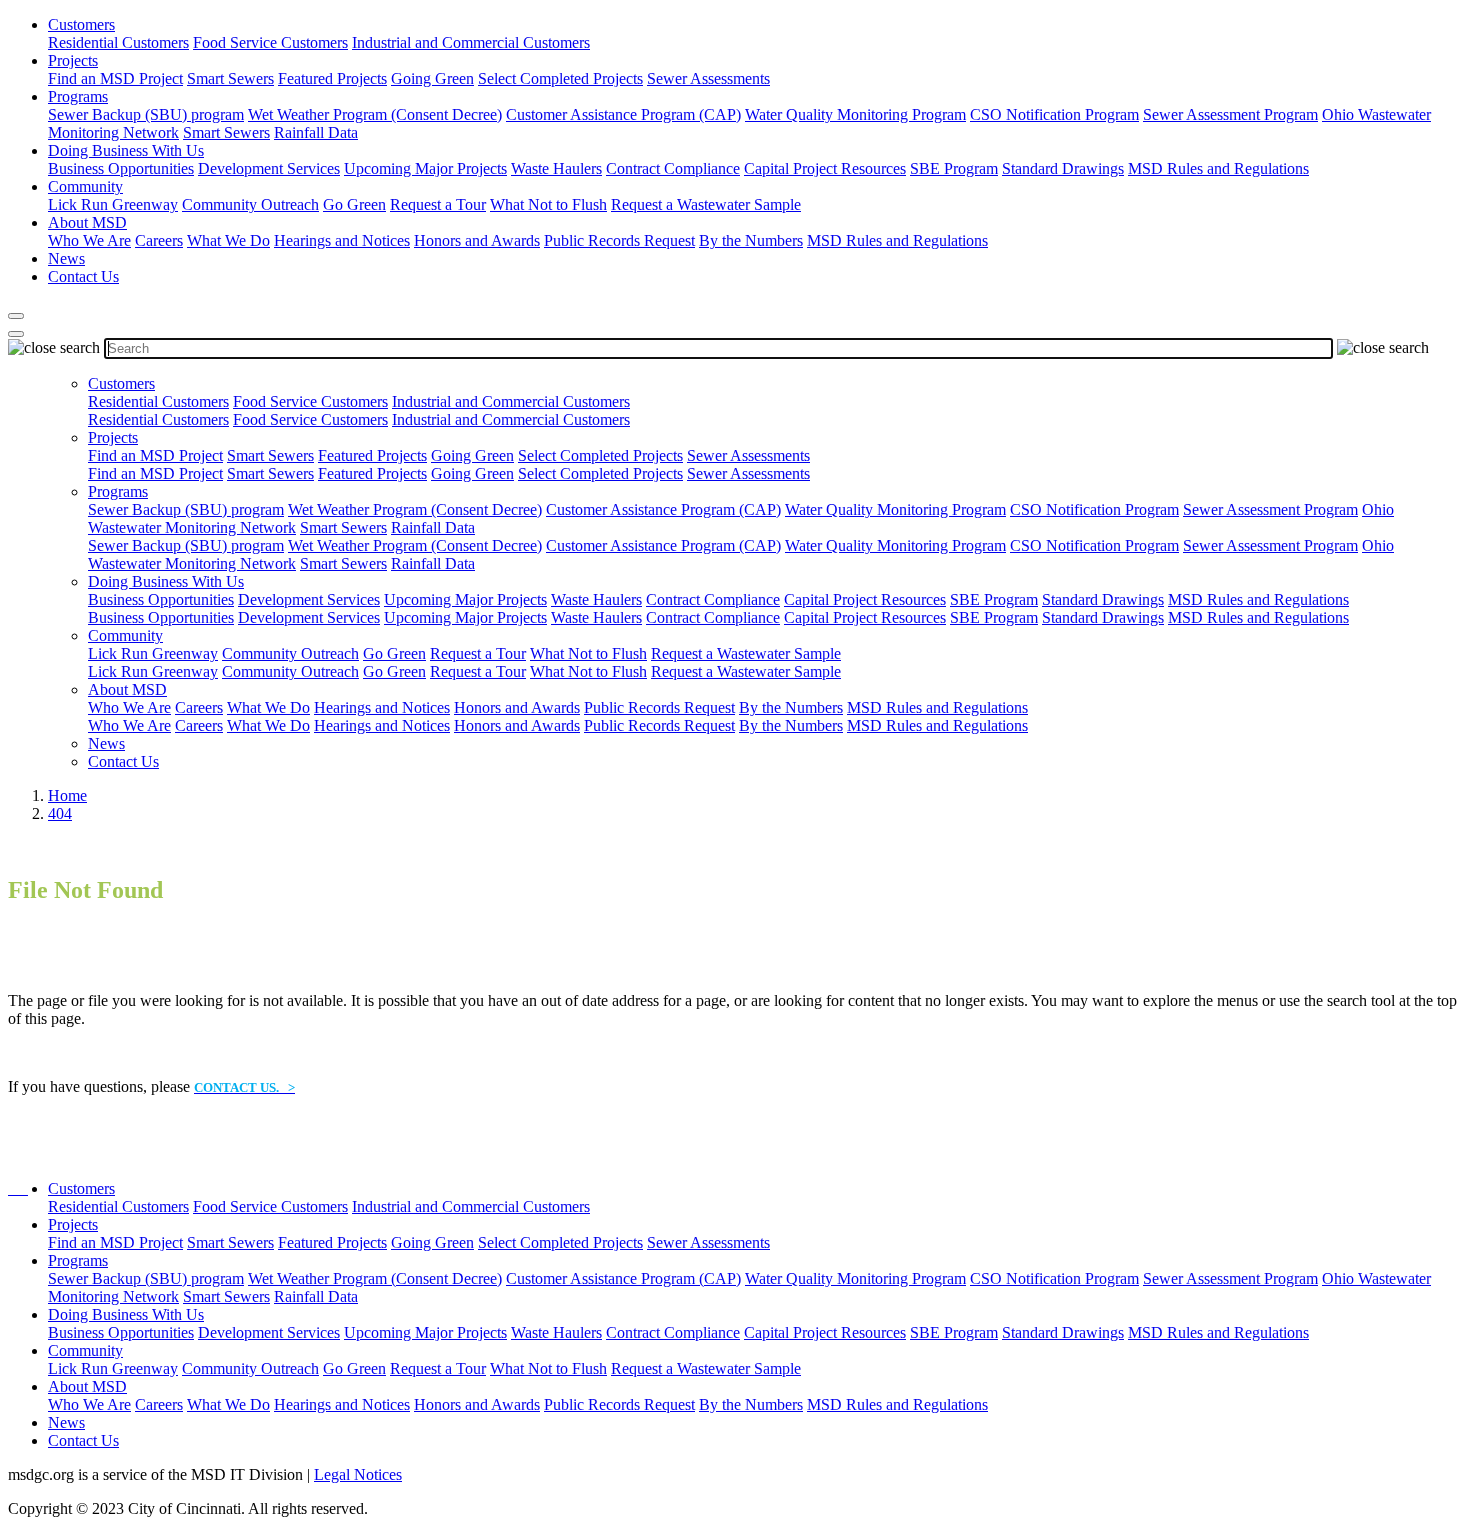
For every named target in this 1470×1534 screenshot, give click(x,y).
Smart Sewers (230, 78)
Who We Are (89, 240)
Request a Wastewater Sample (706, 204)
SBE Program (954, 168)
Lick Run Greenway (113, 204)
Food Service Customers (270, 42)
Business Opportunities (121, 168)
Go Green (354, 204)
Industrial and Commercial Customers (471, 42)
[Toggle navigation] (16, 334)
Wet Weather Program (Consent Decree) (375, 114)
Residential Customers (118, 42)
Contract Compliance (673, 168)
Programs (78, 96)
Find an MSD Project (115, 78)
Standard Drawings (1063, 168)
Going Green (432, 78)
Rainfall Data (316, 132)
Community (85, 186)
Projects (73, 60)
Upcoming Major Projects (425, 168)
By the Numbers (751, 240)
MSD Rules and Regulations (1218, 168)
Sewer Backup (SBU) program (146, 114)
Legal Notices (358, 1474)
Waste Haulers (556, 168)
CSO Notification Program (1054, 114)
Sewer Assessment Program (1230, 114)
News (66, 258)
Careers (159, 240)
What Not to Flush (548, 204)
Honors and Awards (477, 240)
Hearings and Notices (342, 240)
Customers (81, 24)
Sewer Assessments (708, 78)
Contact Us (83, 276)
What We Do (228, 240)
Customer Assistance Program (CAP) (623, 114)
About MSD (87, 222)
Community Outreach (250, 204)
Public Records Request (619, 240)
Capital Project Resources (825, 168)
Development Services (269, 168)
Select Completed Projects (560, 78)
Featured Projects (332, 78)
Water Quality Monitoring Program (855, 114)
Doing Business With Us (126, 150)
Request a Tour (438, 204)
